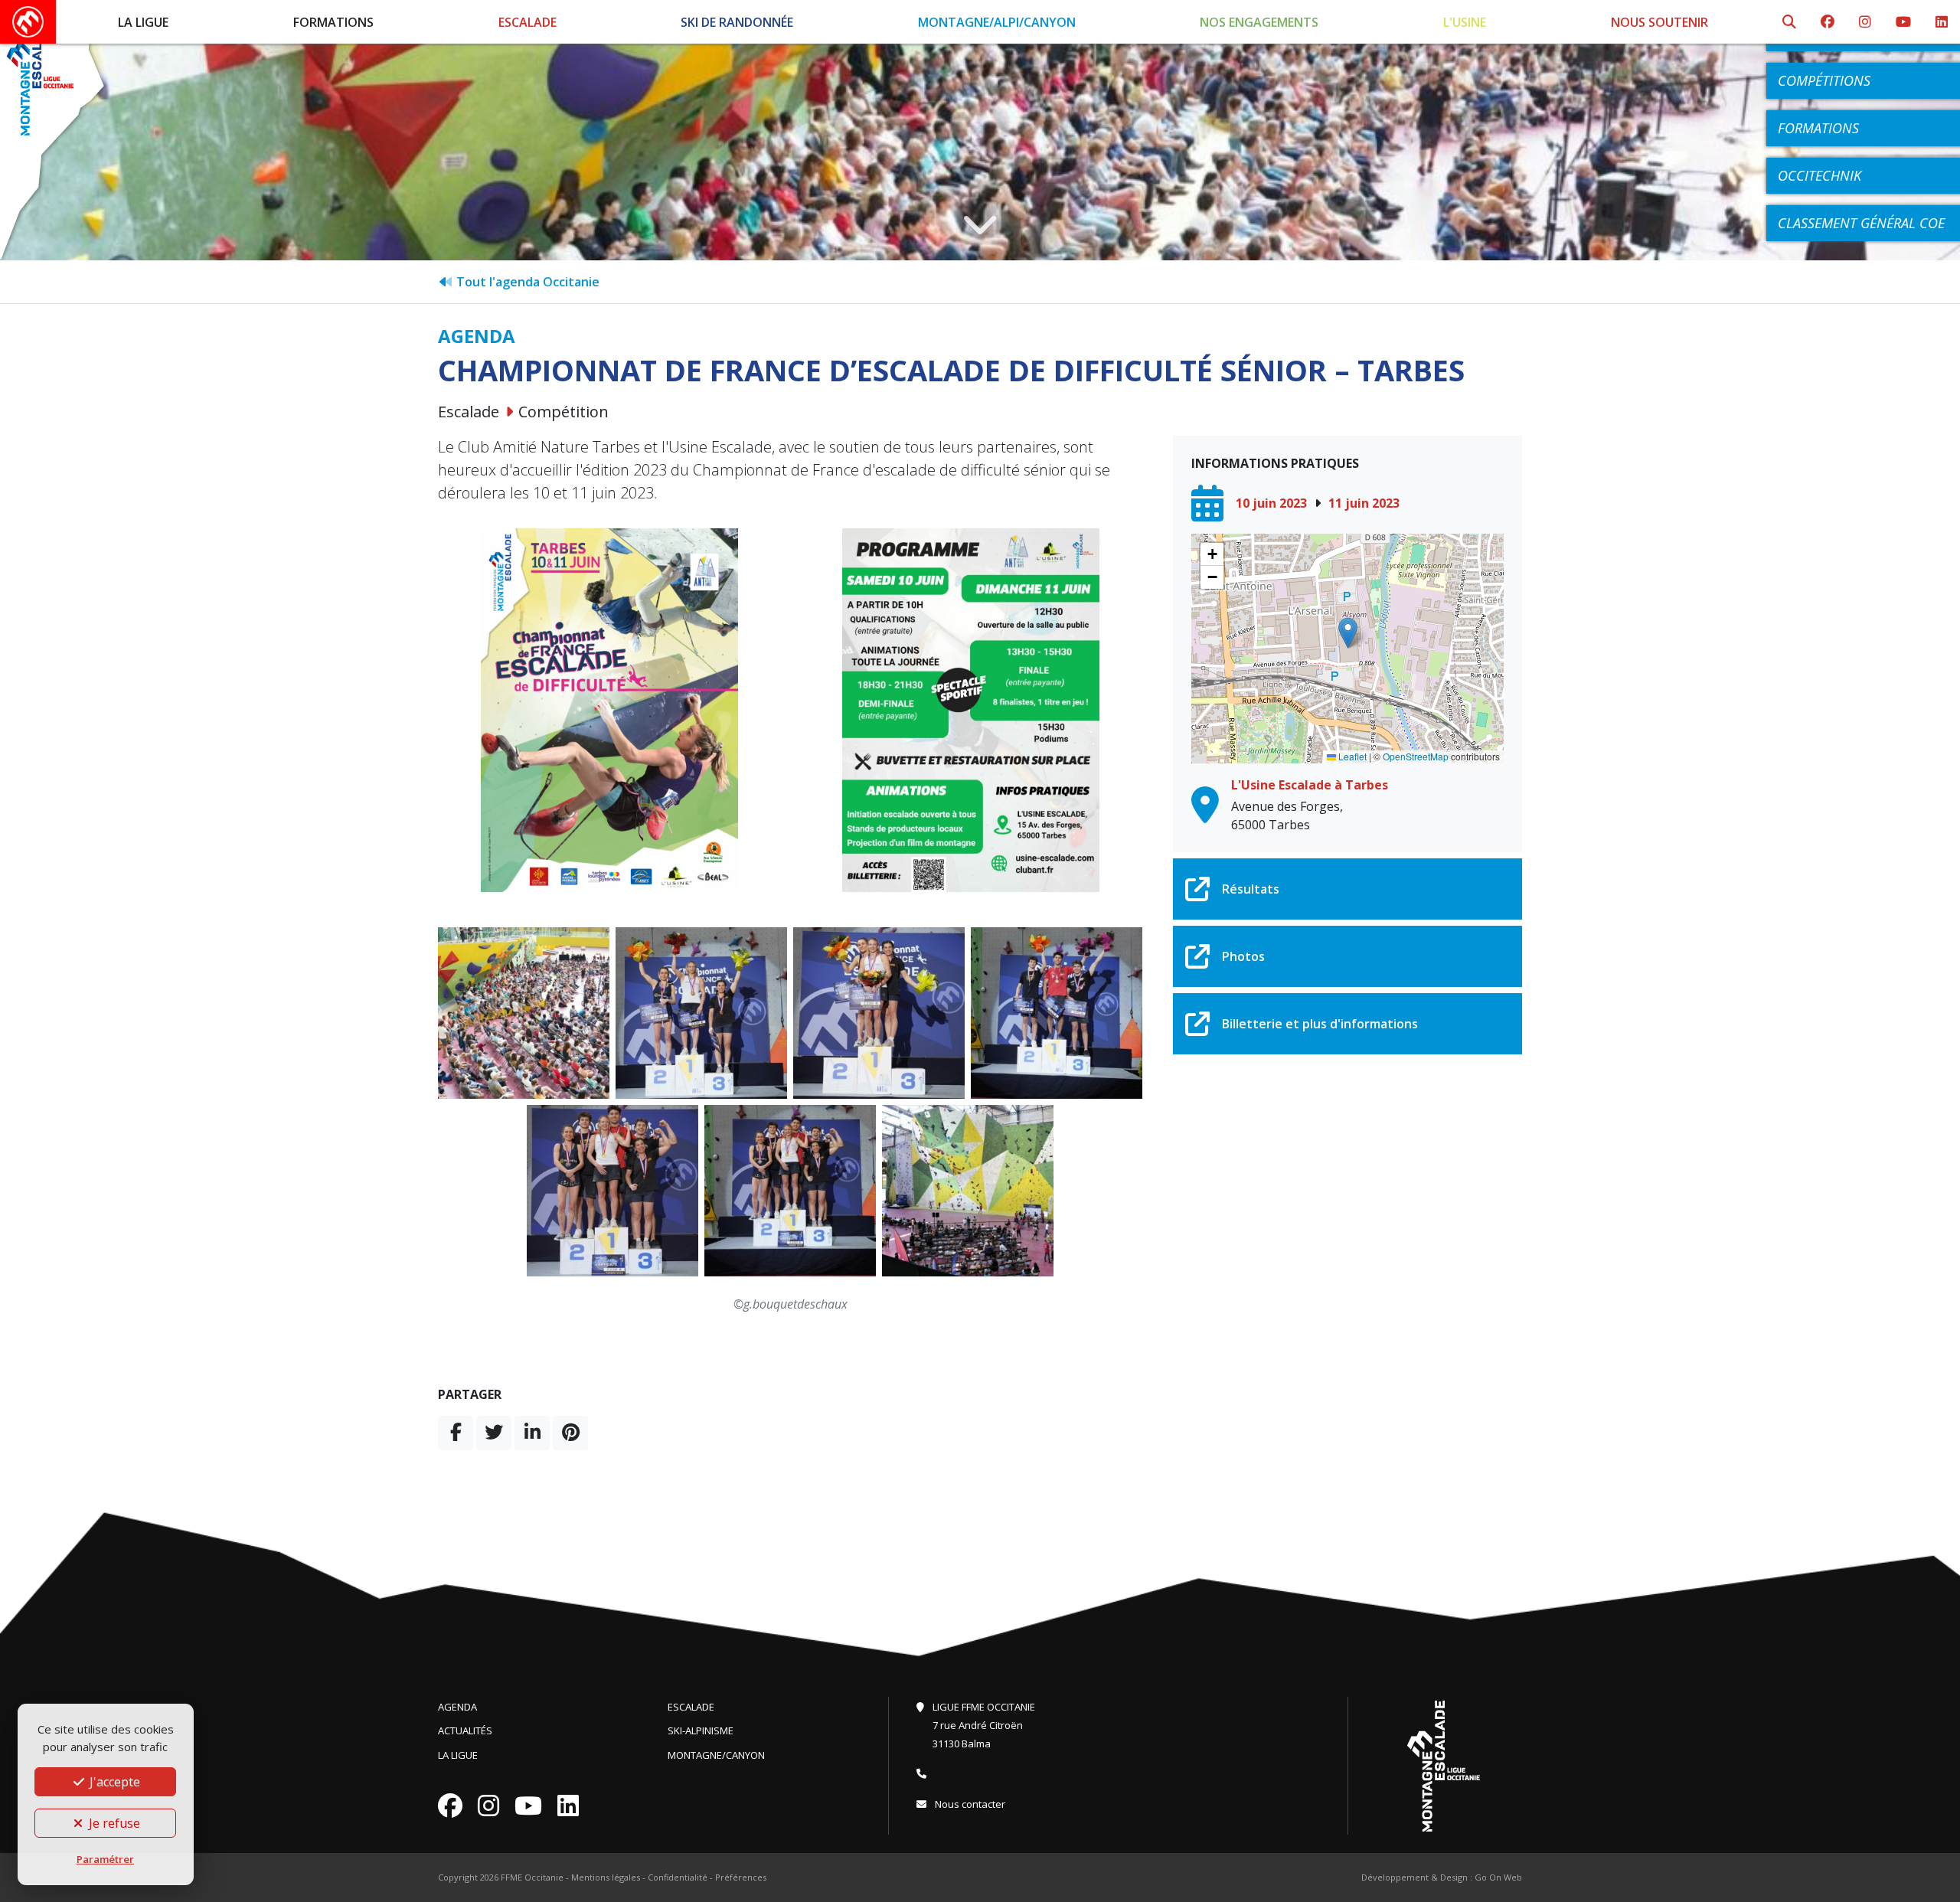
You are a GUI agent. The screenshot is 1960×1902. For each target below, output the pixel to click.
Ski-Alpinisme (701, 1730)
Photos (1243, 956)
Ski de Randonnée (737, 22)
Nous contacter (969, 1804)
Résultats (1251, 889)
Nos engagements (1259, 22)
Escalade (528, 22)
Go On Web (1498, 1877)
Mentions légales (606, 1877)
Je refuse (113, 1823)
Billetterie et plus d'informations (1320, 1024)
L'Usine (1465, 22)
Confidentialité (678, 1877)
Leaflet (1351, 756)
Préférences (741, 1877)
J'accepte (113, 1782)
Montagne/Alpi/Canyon (997, 22)
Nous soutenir (1659, 22)
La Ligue (143, 22)
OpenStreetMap (1416, 756)
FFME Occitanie (532, 1877)
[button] (1348, 633)
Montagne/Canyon (716, 1755)
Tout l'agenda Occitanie (526, 282)
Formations (333, 22)
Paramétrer (105, 1859)
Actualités (465, 1730)
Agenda (457, 1707)
